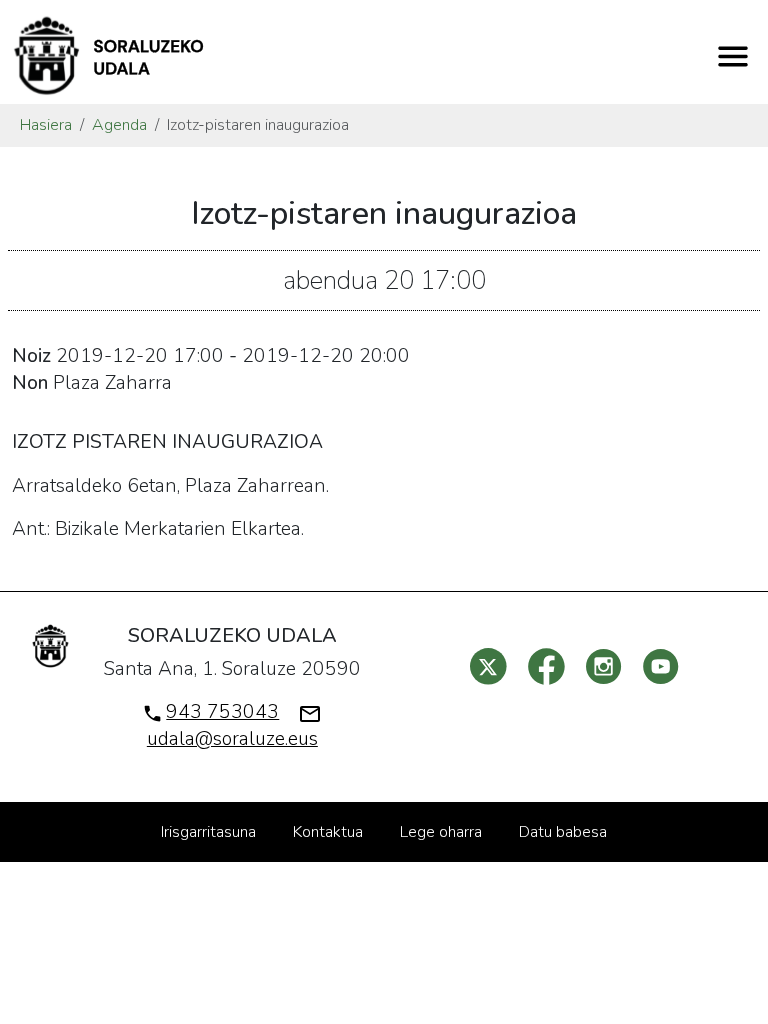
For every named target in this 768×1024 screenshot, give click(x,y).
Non (30, 383)
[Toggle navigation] (733, 56)
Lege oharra (441, 832)
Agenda (119, 125)
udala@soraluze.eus (232, 739)
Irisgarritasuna (208, 832)
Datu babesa (563, 832)
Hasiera (46, 125)
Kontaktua (328, 832)
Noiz (31, 356)
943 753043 (222, 712)
